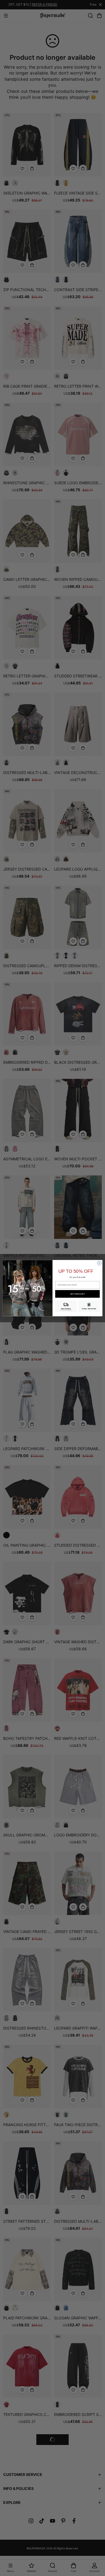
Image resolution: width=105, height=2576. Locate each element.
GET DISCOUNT (78, 1294)
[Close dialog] (99, 1263)
